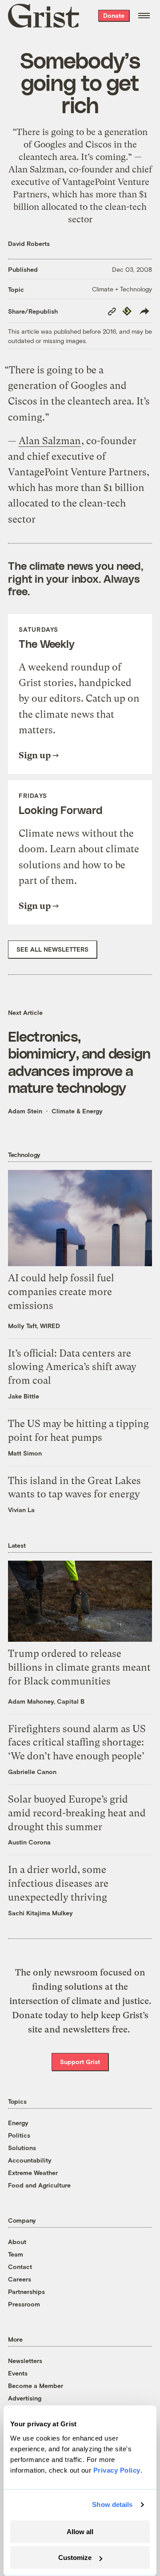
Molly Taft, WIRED (34, 1326)
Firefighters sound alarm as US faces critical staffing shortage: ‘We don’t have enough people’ (77, 1743)
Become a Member (36, 2386)
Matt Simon (25, 1453)
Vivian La (21, 1510)
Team (16, 2254)
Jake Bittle (24, 1396)
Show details (112, 2504)
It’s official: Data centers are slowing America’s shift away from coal (72, 1367)
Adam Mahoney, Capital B (46, 1701)
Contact (20, 2267)
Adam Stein (25, 1111)
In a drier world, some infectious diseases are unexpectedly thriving (58, 1883)
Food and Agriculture (39, 2185)
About (17, 2242)
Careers (20, 2279)
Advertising (25, 2398)
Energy (18, 2123)
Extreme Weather (33, 2173)
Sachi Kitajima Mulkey (40, 1913)
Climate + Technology (122, 289)
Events (18, 2373)
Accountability (30, 2160)
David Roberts (29, 243)
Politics (19, 2135)
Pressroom (24, 2304)
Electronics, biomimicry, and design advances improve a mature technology (79, 1061)
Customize (75, 2558)
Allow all (80, 2532)
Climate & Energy (77, 1111)
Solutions (22, 2148)
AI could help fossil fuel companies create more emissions (61, 1292)
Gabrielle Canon (32, 1772)
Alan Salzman (50, 441)
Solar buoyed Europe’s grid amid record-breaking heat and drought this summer (77, 1813)
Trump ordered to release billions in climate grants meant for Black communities (79, 1667)
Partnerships (26, 2292)
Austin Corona (29, 1842)
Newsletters (25, 2361)
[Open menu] (144, 16)
